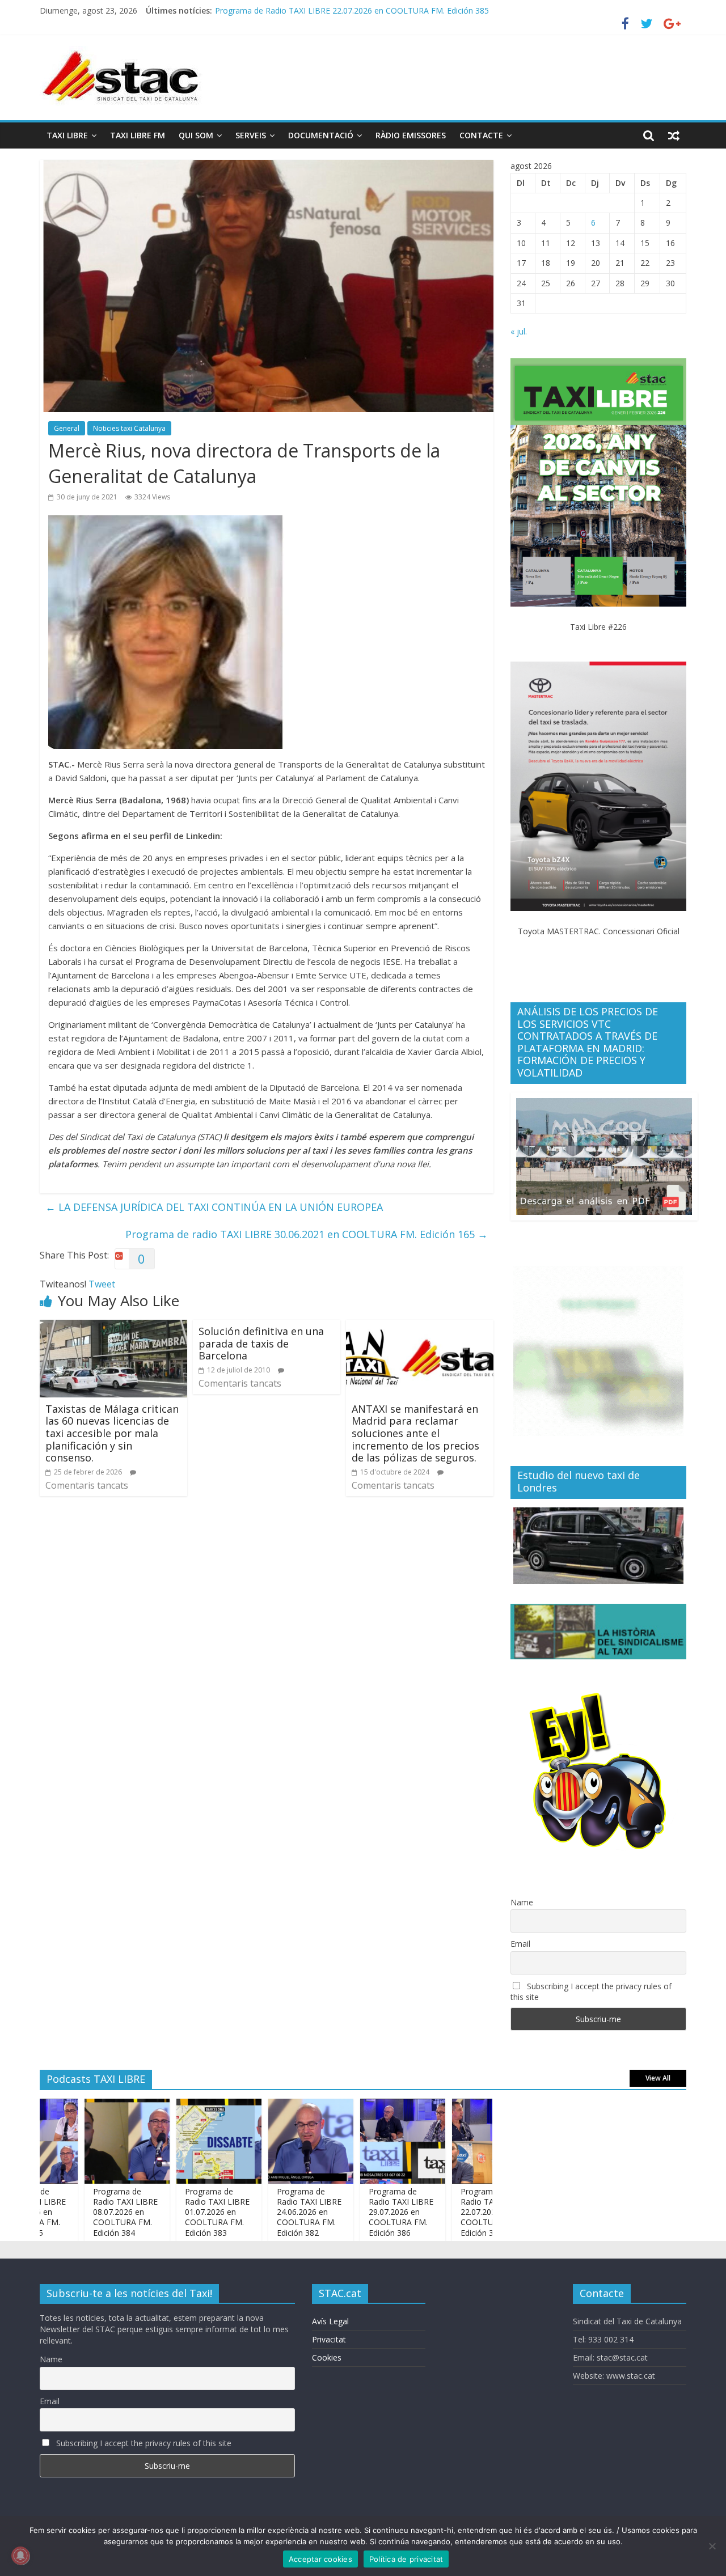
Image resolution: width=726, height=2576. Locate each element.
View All (658, 2078)
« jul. (519, 331)
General (67, 428)
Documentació (321, 135)
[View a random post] (674, 135)
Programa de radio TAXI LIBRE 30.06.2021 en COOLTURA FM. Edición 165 (307, 1234)
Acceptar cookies (320, 2559)
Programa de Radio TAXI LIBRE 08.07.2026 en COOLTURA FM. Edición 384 (77, 2212)
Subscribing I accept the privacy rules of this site (591, 1992)
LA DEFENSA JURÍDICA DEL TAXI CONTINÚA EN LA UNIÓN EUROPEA (214, 1207)
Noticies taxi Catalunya (129, 428)
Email (520, 1944)
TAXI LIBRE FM (138, 135)
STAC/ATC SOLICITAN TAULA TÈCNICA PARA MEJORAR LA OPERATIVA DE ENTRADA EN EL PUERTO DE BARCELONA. (434, 10)
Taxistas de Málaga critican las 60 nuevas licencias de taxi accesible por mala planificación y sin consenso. (112, 1433)
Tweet (102, 1284)
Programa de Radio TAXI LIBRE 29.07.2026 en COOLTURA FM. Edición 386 (353, 2212)
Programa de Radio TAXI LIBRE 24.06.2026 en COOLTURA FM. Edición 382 (261, 2212)
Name (522, 1902)
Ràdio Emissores (411, 135)
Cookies (327, 2357)
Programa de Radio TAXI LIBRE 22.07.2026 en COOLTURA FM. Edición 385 (445, 2212)
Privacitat (329, 2339)
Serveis (251, 135)
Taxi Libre (67, 135)
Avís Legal (330, 2321)
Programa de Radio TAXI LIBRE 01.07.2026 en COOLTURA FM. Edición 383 (169, 2212)
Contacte (481, 135)
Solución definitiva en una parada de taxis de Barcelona (261, 1343)
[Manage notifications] (20, 2556)
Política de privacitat (406, 2559)
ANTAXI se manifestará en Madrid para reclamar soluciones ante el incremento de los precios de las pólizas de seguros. (415, 1433)
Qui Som (196, 135)
